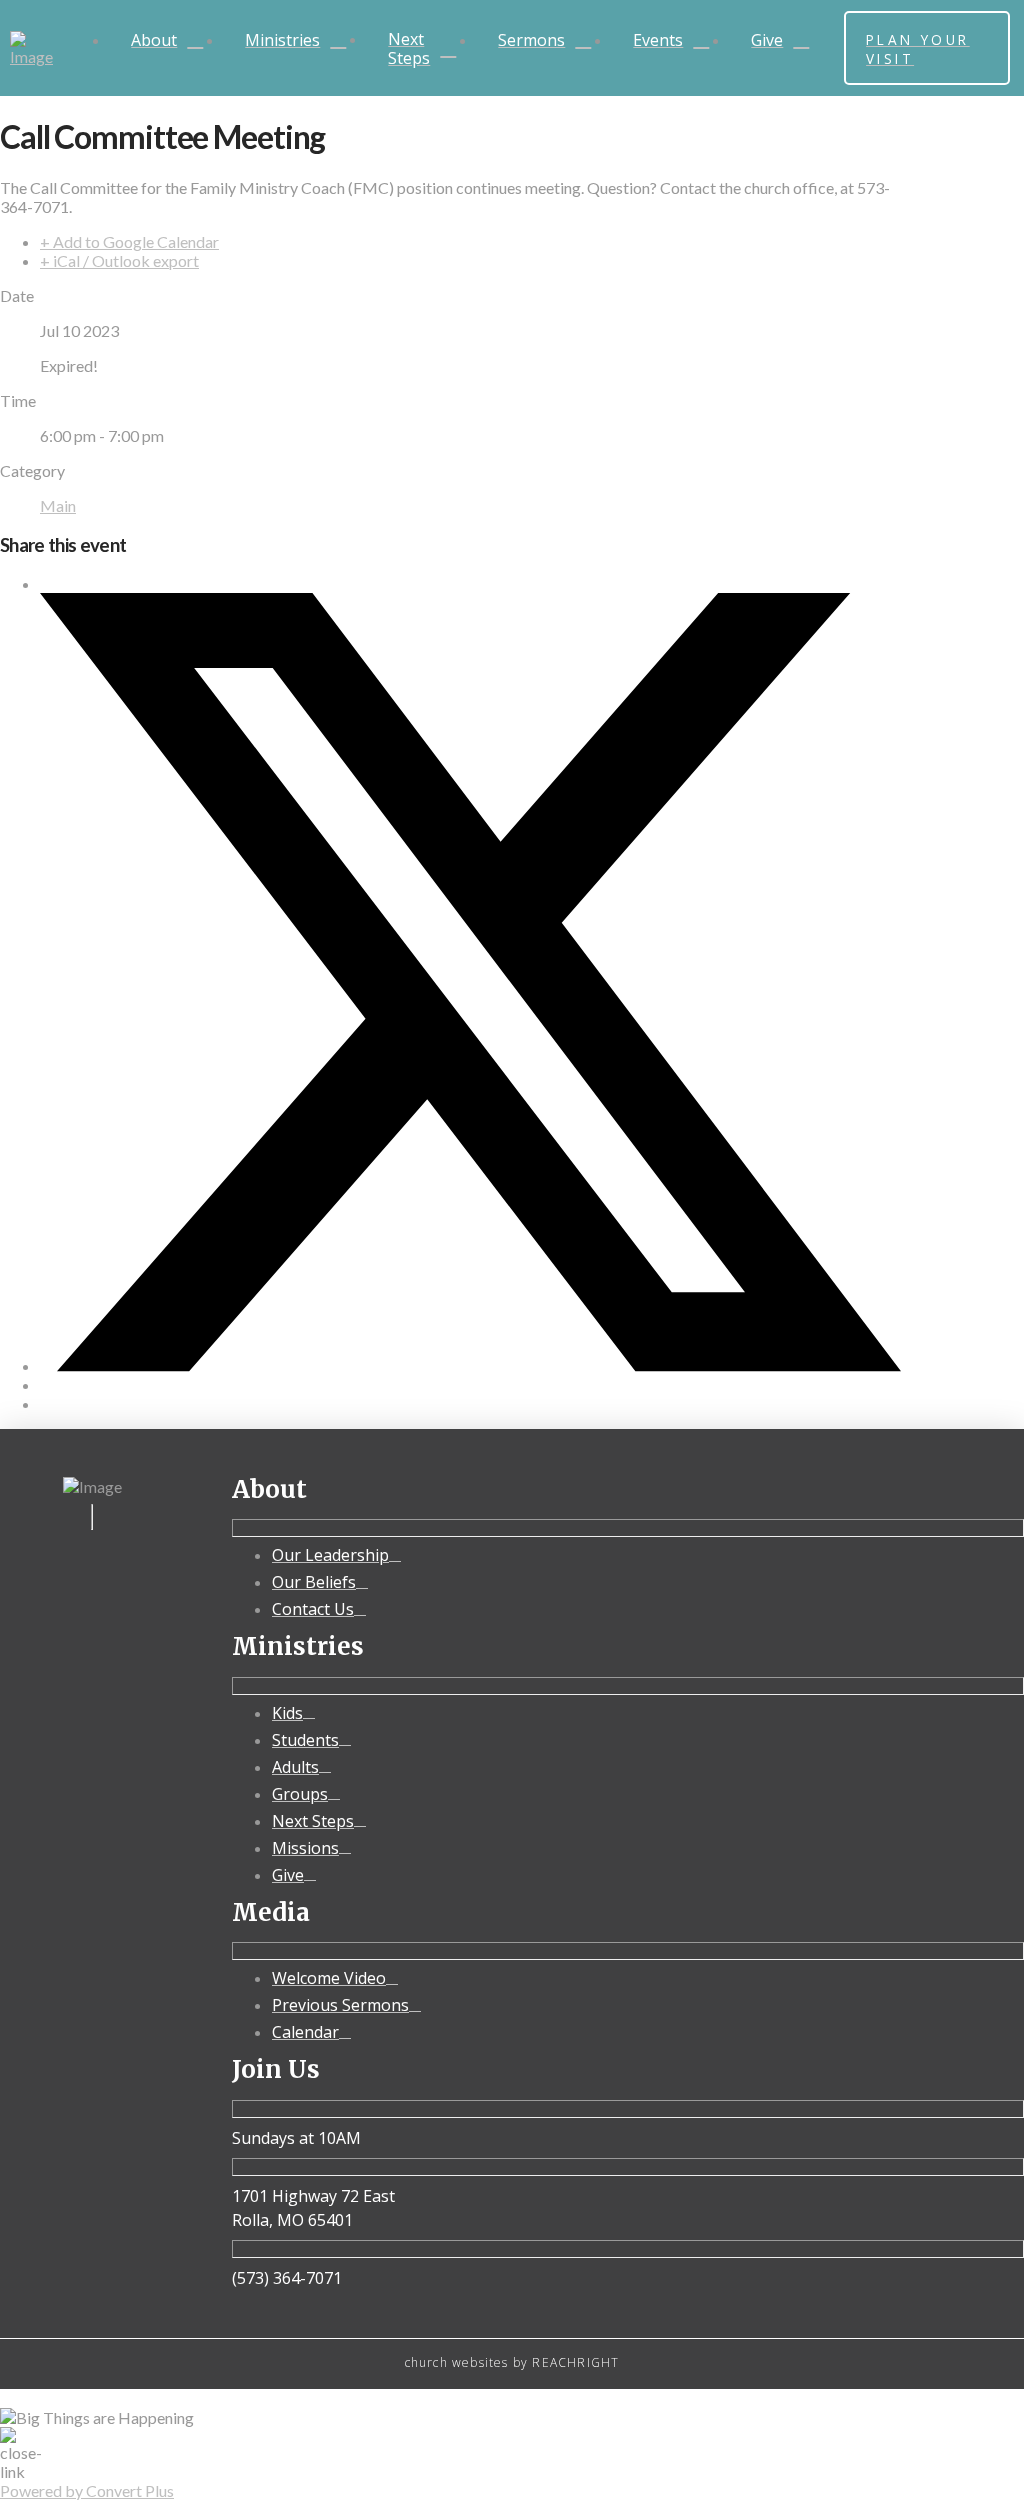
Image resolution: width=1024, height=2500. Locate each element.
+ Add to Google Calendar (129, 241)
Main (58, 505)
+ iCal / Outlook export (119, 260)
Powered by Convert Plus (87, 2490)
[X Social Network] (470, 1365)
